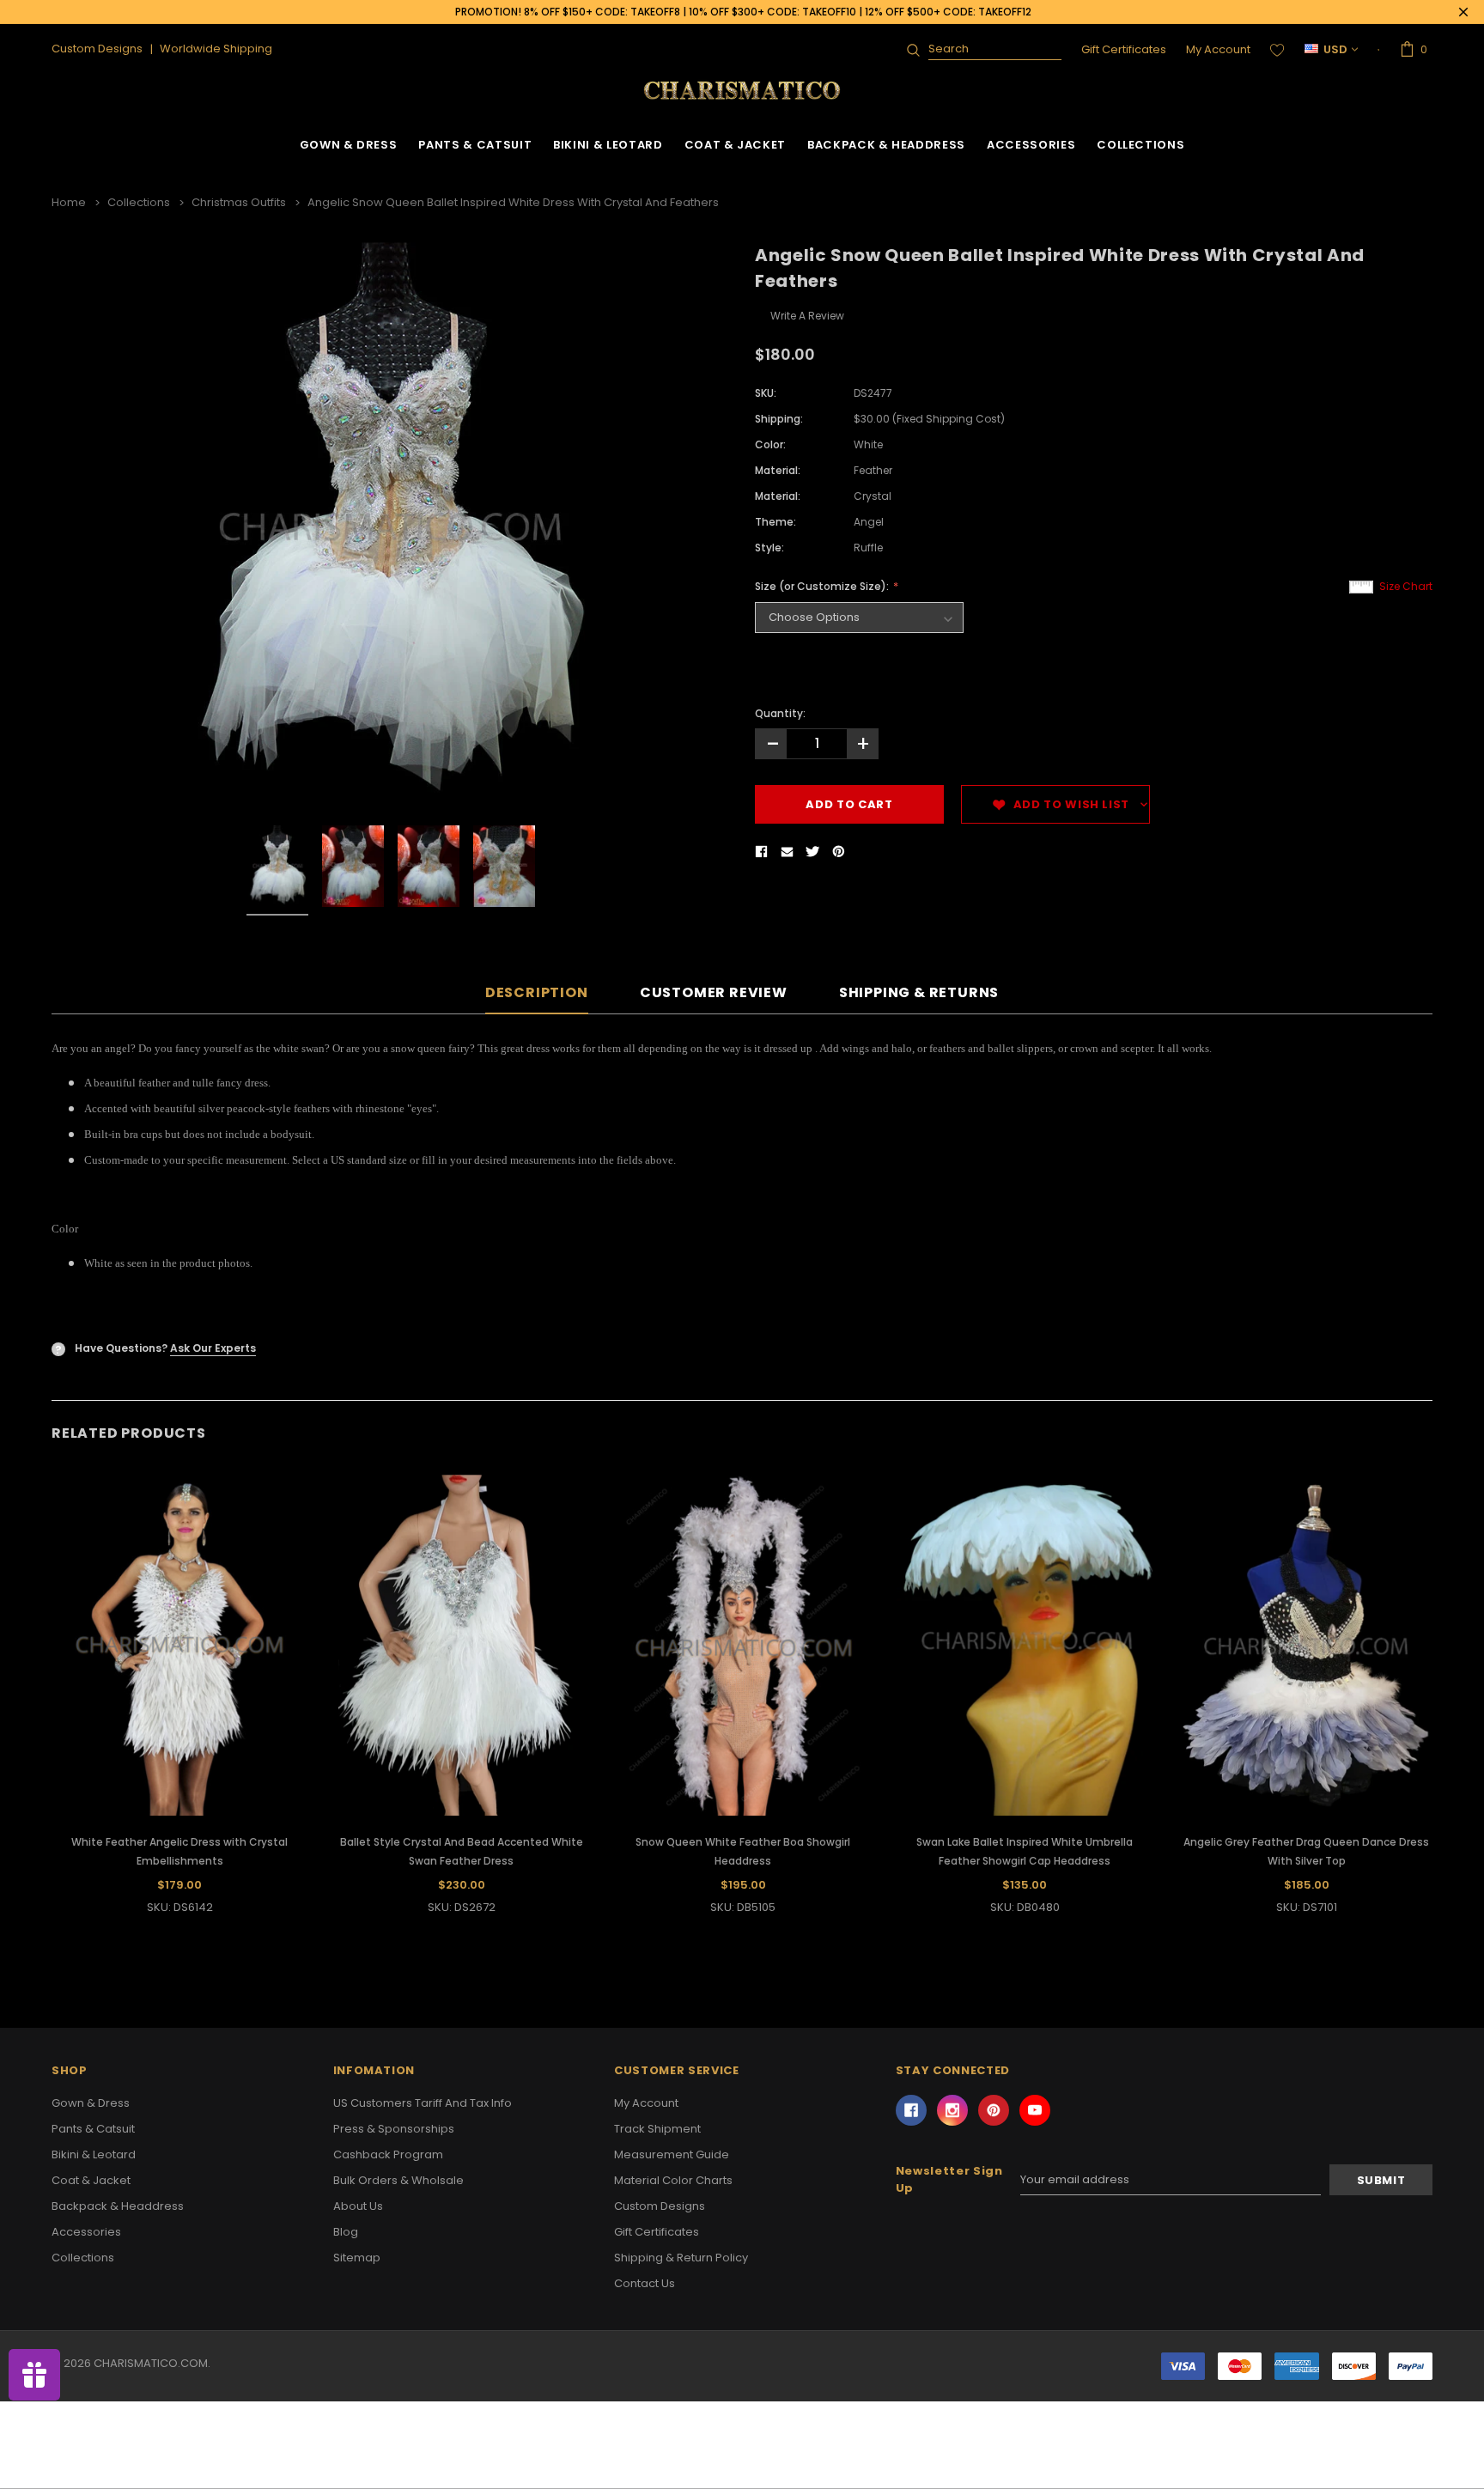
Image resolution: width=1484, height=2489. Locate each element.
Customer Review (714, 993)
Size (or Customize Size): (823, 586)
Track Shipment (657, 2129)
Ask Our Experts (213, 1348)
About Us (358, 2206)
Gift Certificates (1124, 49)
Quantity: (780, 713)
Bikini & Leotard (608, 145)
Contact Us (645, 2283)
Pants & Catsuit (475, 145)
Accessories (1031, 145)
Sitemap (357, 2258)
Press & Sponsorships (394, 2129)
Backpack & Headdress (886, 145)
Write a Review (807, 316)
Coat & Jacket (735, 145)
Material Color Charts (673, 2180)
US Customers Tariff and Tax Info (423, 2103)
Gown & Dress (349, 145)
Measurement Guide (672, 2154)
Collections (1140, 145)
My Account (1218, 49)
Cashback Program (388, 2154)
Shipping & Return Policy (681, 2258)
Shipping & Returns (919, 993)
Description (537, 993)
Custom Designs (660, 2206)
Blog (346, 2232)
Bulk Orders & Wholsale (398, 2180)
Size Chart (1406, 586)
